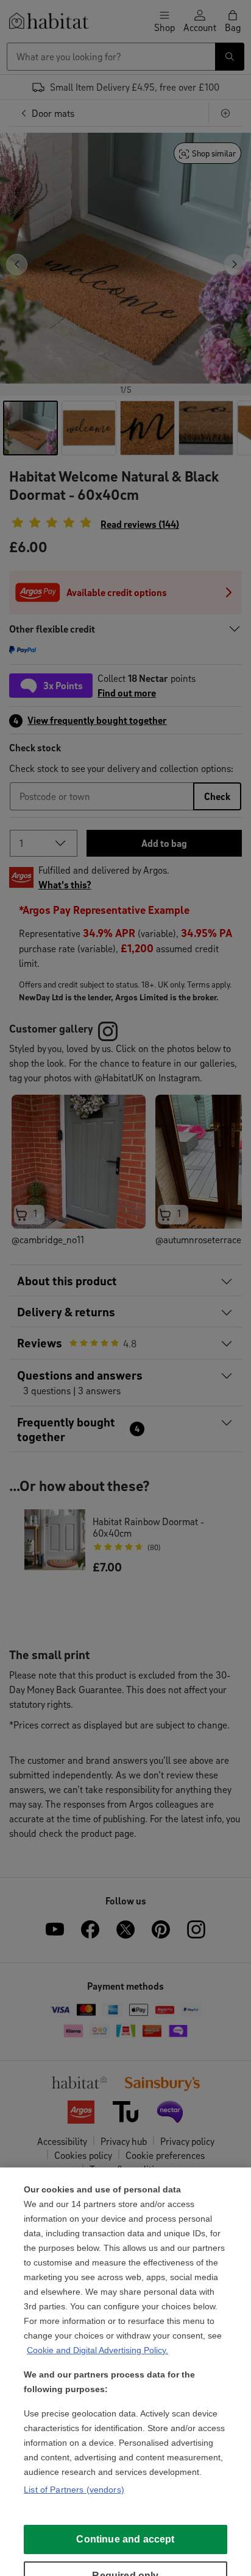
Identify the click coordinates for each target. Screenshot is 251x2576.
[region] (125, 2372)
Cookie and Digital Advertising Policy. (97, 2350)
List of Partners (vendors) (74, 2490)
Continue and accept (125, 2539)
